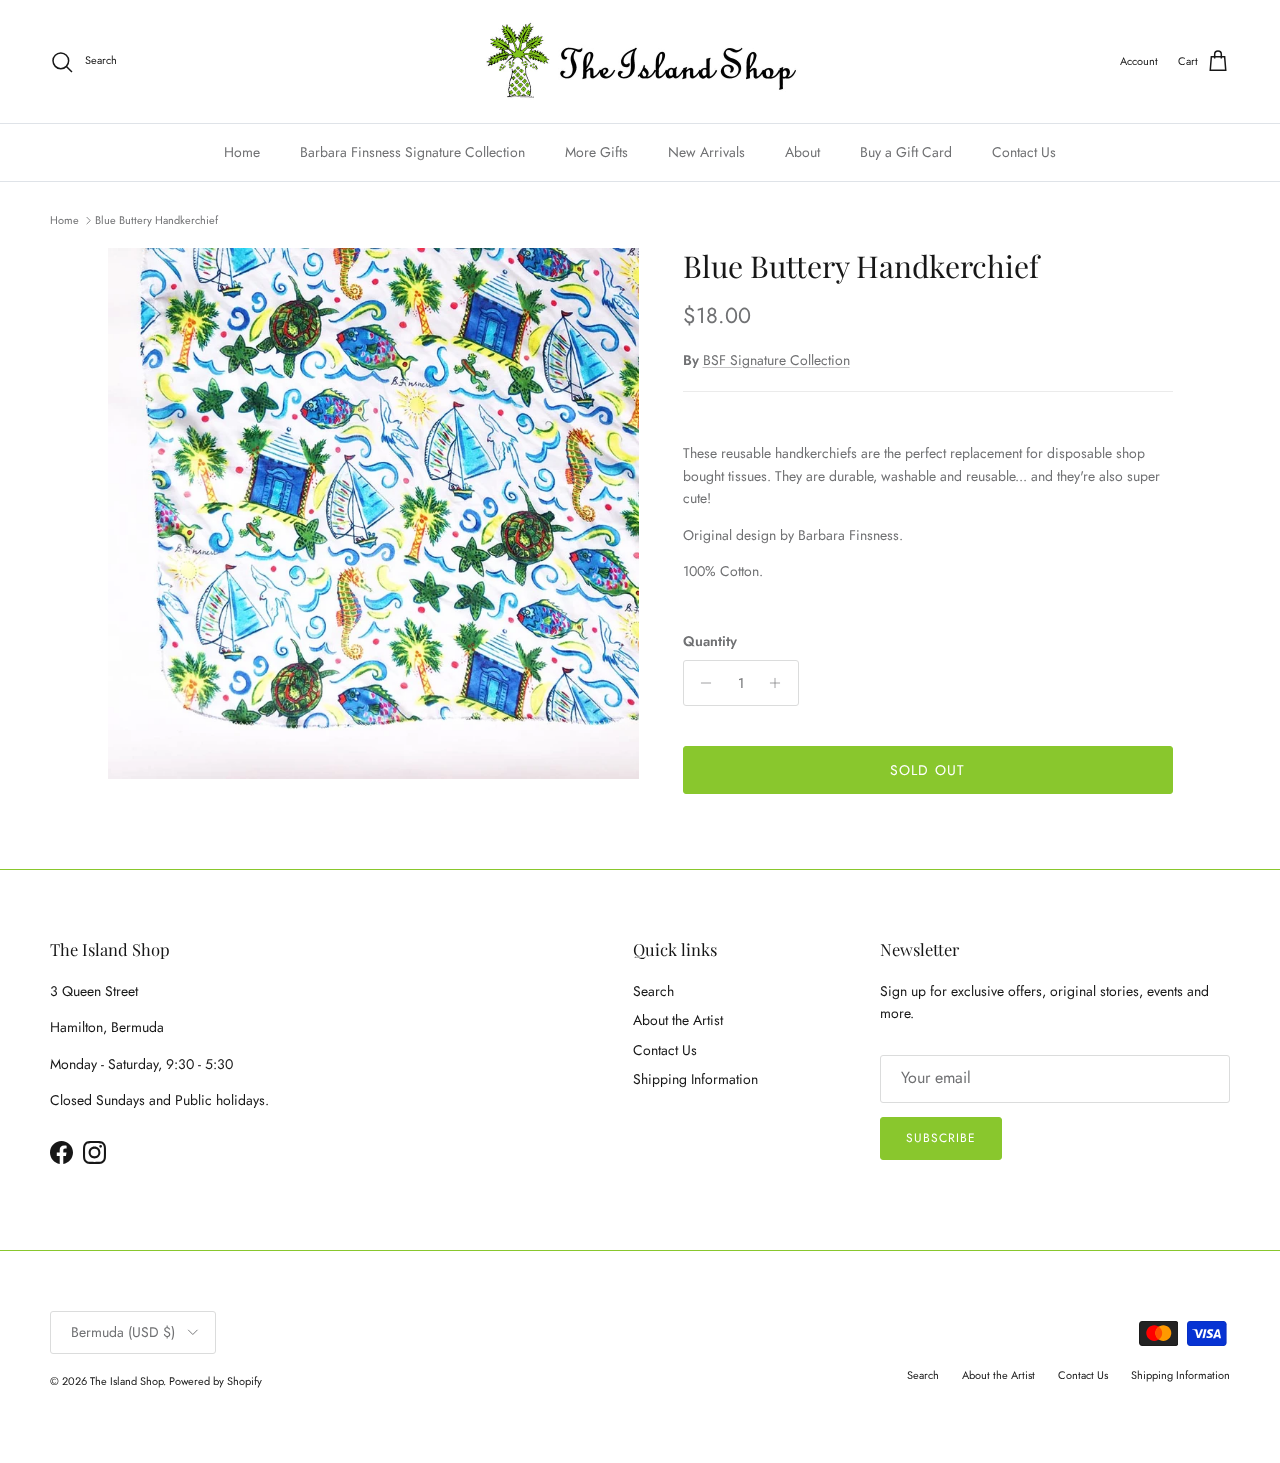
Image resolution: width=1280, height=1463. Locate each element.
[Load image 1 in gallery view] (373, 513)
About (802, 152)
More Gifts (596, 152)
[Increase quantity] (780, 683)
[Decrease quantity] (701, 683)
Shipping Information (695, 1079)
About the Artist (678, 1020)
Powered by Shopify (215, 1381)
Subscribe (941, 1138)
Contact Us (1024, 152)
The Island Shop (126, 1381)
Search (653, 991)
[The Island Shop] (640, 61)
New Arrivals (706, 152)
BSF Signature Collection (776, 360)
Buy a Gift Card (906, 152)
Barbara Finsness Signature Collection (412, 152)
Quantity (710, 641)
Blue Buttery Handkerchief (156, 220)
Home (242, 152)
